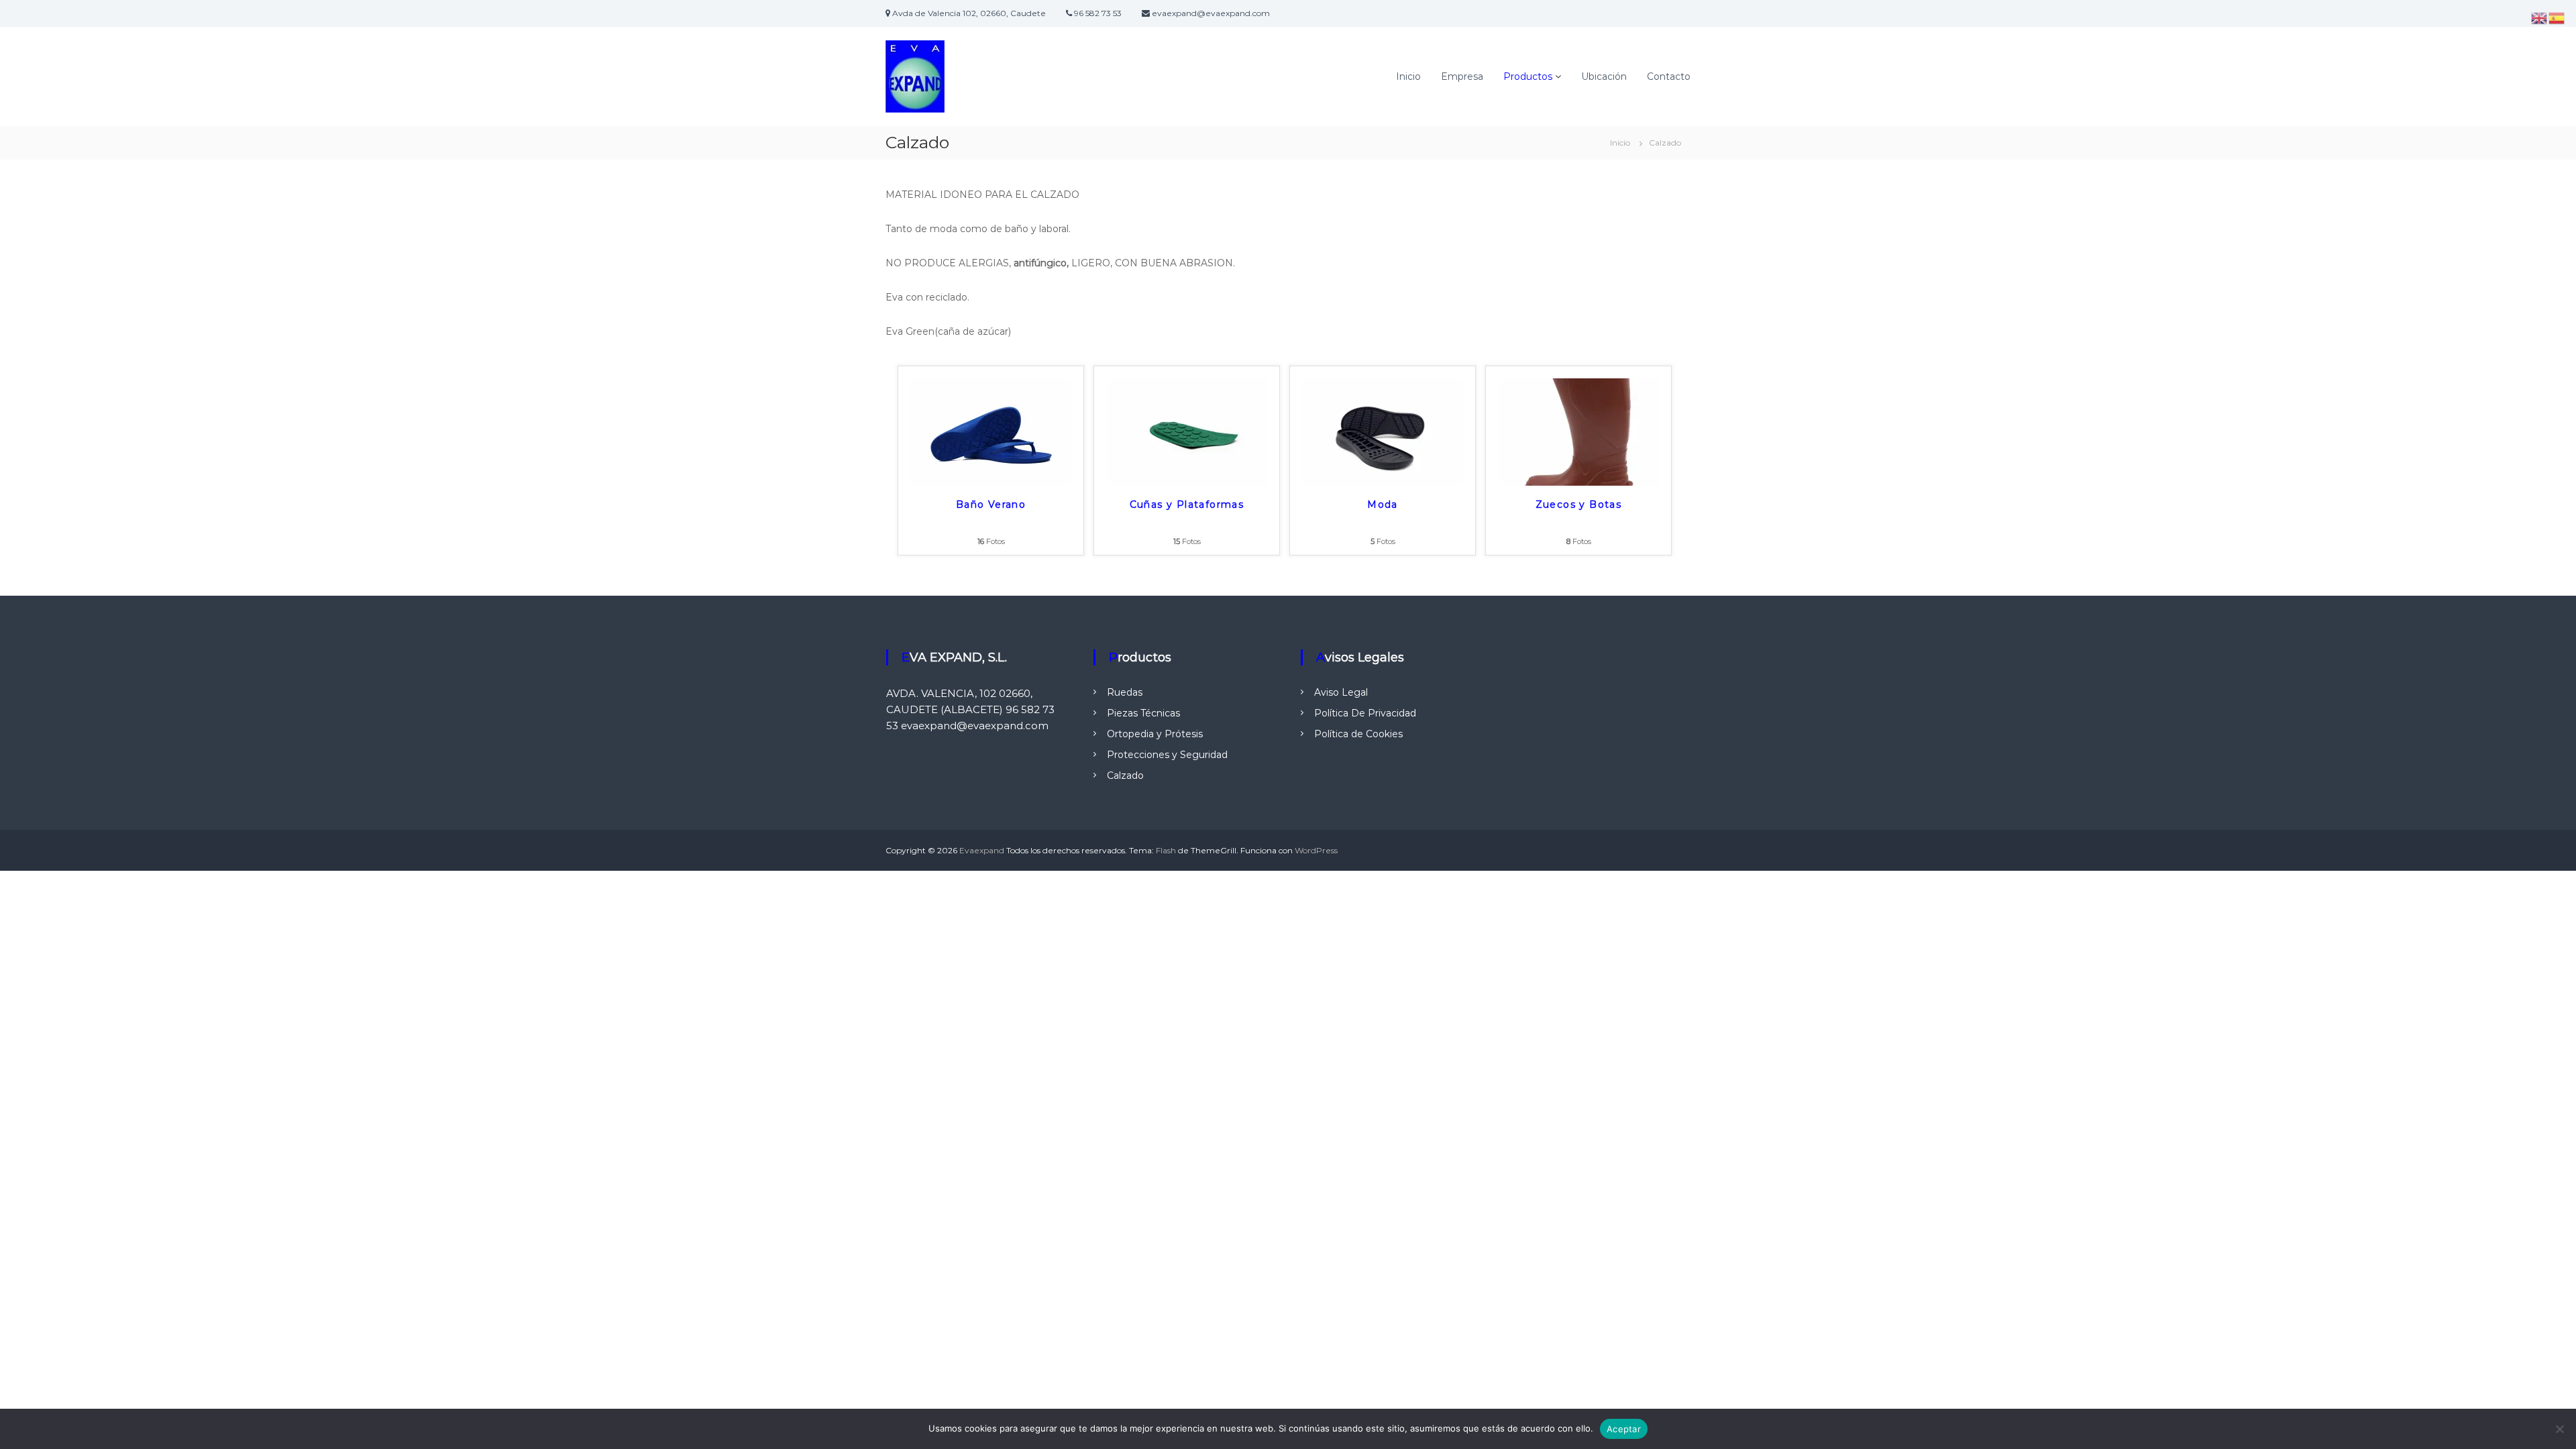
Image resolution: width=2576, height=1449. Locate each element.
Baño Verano (991, 504)
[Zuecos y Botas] (1578, 431)
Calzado (1125, 775)
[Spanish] (2557, 17)
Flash (1166, 850)
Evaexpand (982, 850)
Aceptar (1624, 1429)
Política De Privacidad (1365, 713)
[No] (2559, 1429)
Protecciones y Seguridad (1167, 755)
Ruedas (1125, 692)
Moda (1383, 504)
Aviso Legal (1341, 692)
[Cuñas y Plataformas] (1187, 431)
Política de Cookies (1358, 734)
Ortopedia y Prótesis (1155, 734)
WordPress (1316, 850)
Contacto (1669, 76)
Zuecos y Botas (1579, 504)
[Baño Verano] (991, 431)
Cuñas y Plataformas (1187, 504)
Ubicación (1604, 76)
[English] (2540, 17)
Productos (1528, 76)
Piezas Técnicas (1143, 713)
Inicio (1408, 76)
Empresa (1462, 76)
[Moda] (1383, 431)
